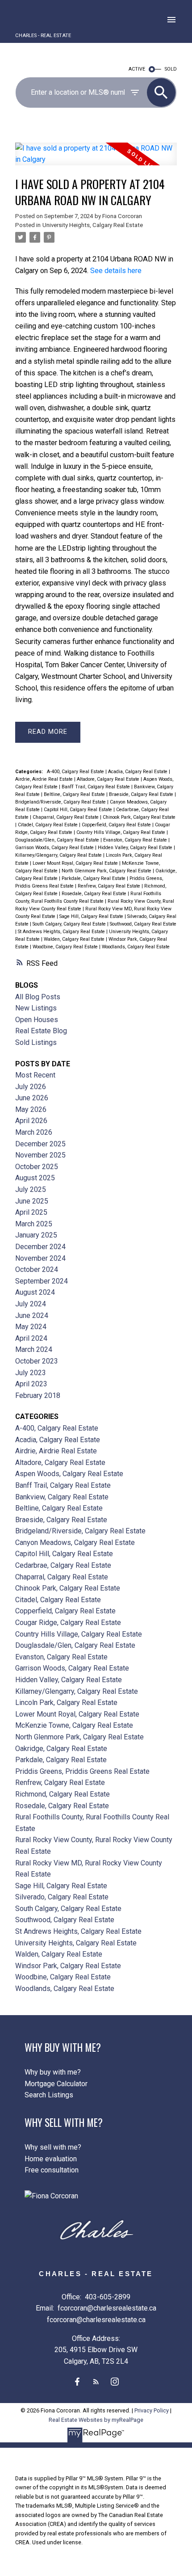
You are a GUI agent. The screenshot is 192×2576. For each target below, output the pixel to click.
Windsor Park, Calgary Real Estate (68, 1966)
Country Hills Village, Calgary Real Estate (121, 832)
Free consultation (52, 2170)
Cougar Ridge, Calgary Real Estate (68, 1623)
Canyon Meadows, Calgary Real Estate (75, 1543)
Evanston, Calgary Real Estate (136, 840)
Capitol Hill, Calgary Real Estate (79, 810)
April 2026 (31, 1121)
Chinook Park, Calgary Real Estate (139, 817)
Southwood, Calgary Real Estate (143, 924)
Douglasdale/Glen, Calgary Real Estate (58, 840)
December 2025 (40, 1144)
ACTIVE (137, 69)
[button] (77, 2382)
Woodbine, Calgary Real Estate (66, 947)
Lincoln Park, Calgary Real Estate (66, 1703)
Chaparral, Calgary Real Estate (66, 817)
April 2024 (31, 1338)
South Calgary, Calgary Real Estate (70, 924)
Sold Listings (36, 1042)
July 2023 (31, 1373)
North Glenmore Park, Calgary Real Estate (107, 871)
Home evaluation (51, 2159)
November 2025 (40, 1155)
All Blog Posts (38, 997)
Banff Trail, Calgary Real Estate (96, 787)
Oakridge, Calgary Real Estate (61, 1749)
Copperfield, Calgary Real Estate (117, 825)
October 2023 (37, 1361)
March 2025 (34, 1224)
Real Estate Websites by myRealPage (96, 2420)
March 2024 (34, 1349)
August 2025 (35, 1178)
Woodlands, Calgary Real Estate (136, 947)
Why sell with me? (53, 2147)
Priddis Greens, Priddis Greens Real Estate (82, 1771)
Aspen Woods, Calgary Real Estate (69, 1474)
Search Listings (49, 2095)
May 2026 (31, 1109)
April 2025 (31, 1212)
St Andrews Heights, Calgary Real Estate (62, 932)
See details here (116, 271)
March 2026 (34, 1132)
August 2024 (35, 1292)
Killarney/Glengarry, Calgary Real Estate (59, 855)
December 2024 (40, 1247)
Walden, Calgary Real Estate (75, 939)
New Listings (36, 1008)
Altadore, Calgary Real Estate (109, 779)
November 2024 (40, 1258)
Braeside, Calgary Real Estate (142, 794)
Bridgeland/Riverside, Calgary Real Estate (61, 802)
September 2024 (42, 1281)
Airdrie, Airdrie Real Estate (45, 779)
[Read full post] (96, 159)
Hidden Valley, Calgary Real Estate (136, 848)
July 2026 (31, 1087)
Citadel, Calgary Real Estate (48, 825)
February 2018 (38, 1395)
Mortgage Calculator (56, 2084)
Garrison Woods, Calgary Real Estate (55, 848)
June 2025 (32, 1201)
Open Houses (37, 1020)
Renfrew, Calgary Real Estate (110, 886)
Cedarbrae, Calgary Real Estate (63, 1565)
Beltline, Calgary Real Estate (75, 794)
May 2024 (31, 1327)
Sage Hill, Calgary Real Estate (92, 916)
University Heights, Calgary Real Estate (93, 225)
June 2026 (32, 1098)
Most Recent (35, 1075)
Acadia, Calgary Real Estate (138, 772)
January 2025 (36, 1235)
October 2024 (37, 1269)
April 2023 (31, 1384)
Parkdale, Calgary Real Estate (94, 878)
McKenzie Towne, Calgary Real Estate (74, 1725)
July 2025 (31, 1189)
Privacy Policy (152, 2410)
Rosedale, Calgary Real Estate (95, 894)
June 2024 (32, 1315)
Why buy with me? (53, 2072)
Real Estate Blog (41, 1031)
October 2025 (37, 1167)
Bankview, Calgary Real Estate (62, 1497)
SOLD (171, 69)
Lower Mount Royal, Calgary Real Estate (76, 863)
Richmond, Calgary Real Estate (63, 1794)
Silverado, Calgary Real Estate (62, 1897)
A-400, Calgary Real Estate (76, 772)
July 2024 (31, 1304)
